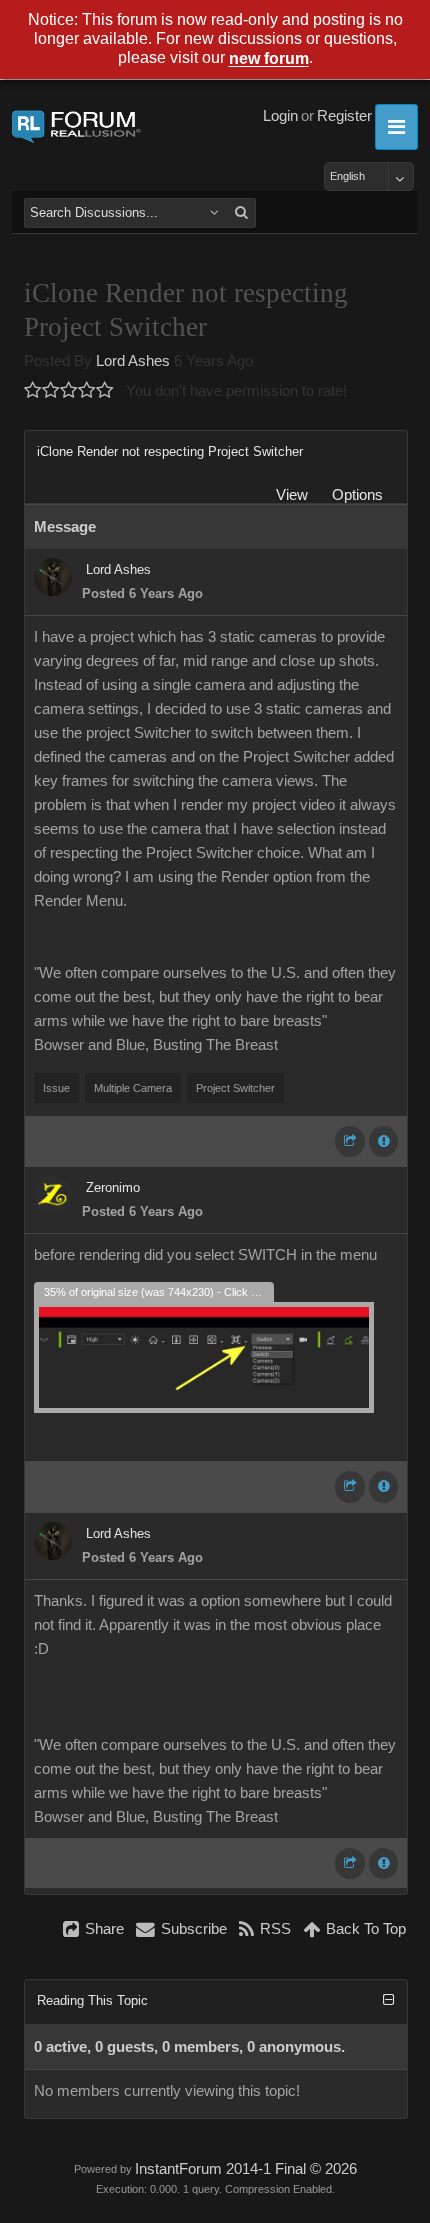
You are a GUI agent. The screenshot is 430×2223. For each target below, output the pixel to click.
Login (280, 116)
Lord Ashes (133, 361)
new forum (269, 59)
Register (344, 116)
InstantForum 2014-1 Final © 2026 (246, 2169)
